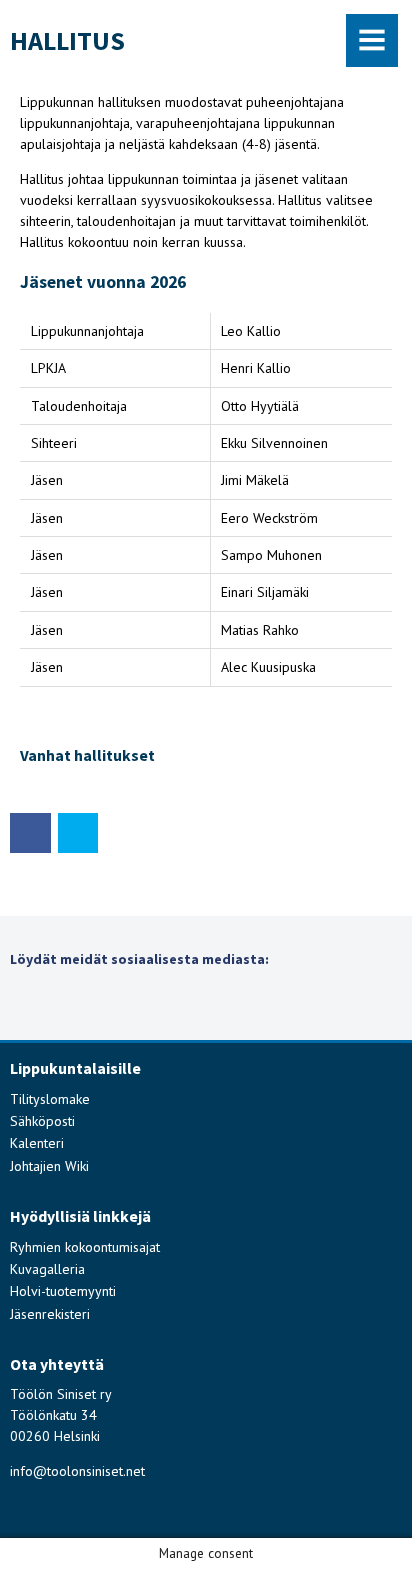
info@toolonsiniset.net (77, 1471)
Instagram (111, 1001)
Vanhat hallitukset (87, 755)
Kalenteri (37, 1143)
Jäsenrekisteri (50, 1314)
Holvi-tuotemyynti (63, 1291)
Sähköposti (42, 1121)
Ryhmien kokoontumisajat (85, 1247)
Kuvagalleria (47, 1269)
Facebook (181, 1001)
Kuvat (41, 1001)
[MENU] (372, 40)
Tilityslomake (50, 1099)
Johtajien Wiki (49, 1166)
